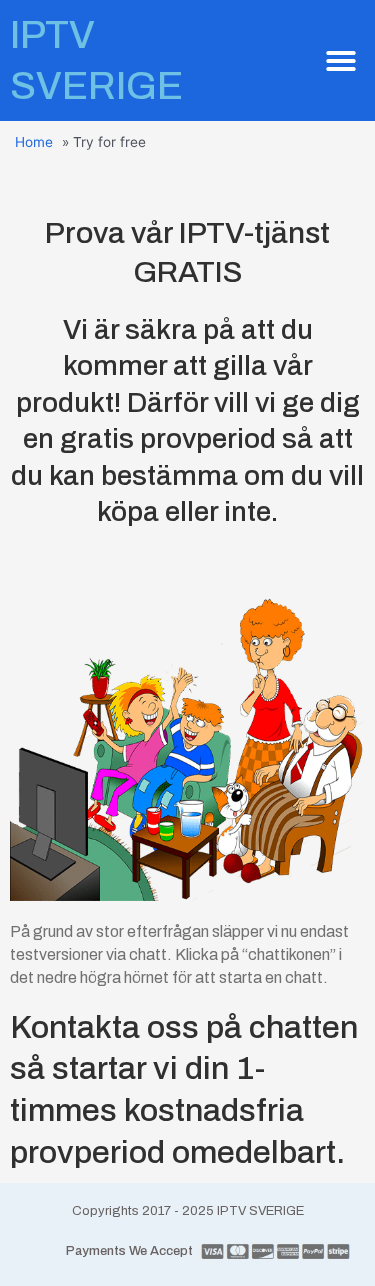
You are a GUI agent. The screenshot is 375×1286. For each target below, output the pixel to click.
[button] (341, 61)
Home (34, 142)
